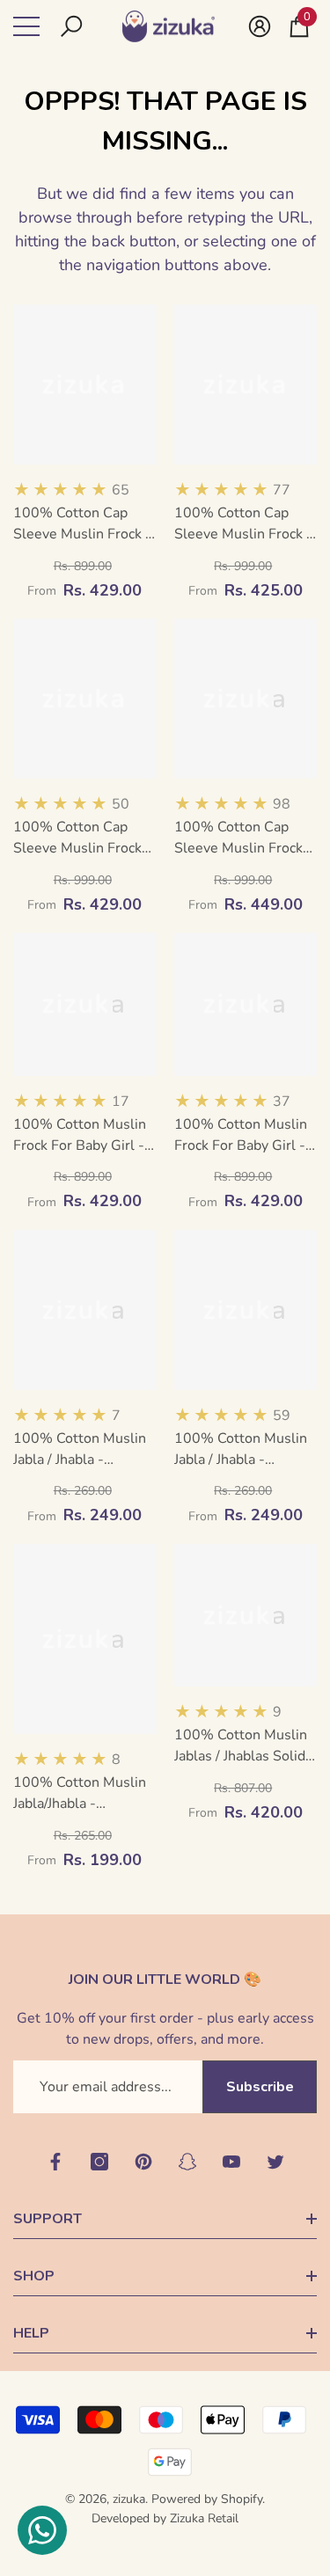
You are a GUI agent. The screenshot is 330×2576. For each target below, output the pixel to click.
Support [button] (48, 2219)
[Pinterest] (143, 2162)
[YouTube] (231, 2162)
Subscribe (260, 2087)
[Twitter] (275, 2162)
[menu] (26, 26)
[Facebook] (55, 2162)
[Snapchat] (187, 2162)
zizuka (129, 2499)
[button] (71, 26)
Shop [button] (34, 2276)
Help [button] (31, 2333)
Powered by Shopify (207, 2499)
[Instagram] (99, 2162)
